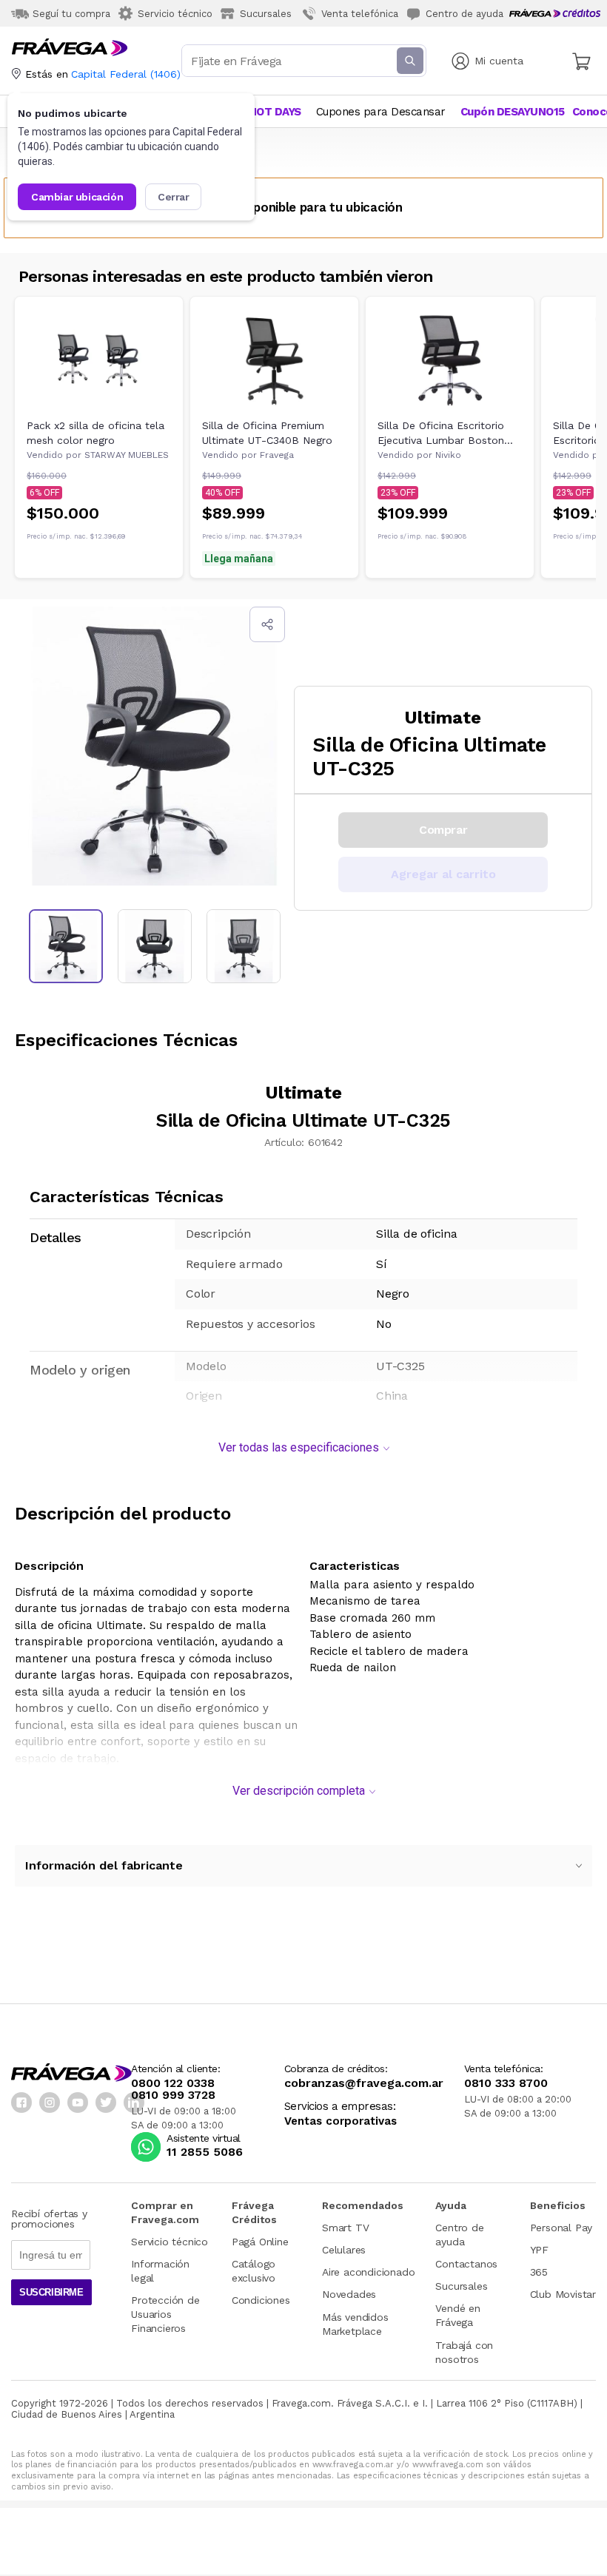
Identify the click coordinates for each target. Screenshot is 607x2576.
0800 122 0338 (173, 2083)
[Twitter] (106, 2103)
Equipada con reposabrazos (211, 1675)
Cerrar (174, 197)
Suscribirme (51, 2292)
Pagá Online (260, 2242)
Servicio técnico (170, 2242)
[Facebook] (21, 2103)
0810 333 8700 (506, 2083)
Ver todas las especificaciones (299, 1447)
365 (539, 2272)
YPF (539, 2250)
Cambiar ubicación (77, 197)
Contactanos (466, 2264)
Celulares (344, 2250)
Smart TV (345, 2228)
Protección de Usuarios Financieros (165, 2314)
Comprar (443, 830)
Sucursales (461, 2286)
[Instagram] (50, 2103)
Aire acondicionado (368, 2272)
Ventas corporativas (341, 2121)
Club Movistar (563, 2294)
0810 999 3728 (173, 2095)
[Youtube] (78, 2103)
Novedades (349, 2294)
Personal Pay (561, 2228)
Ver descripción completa (299, 1791)
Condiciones (261, 2300)
